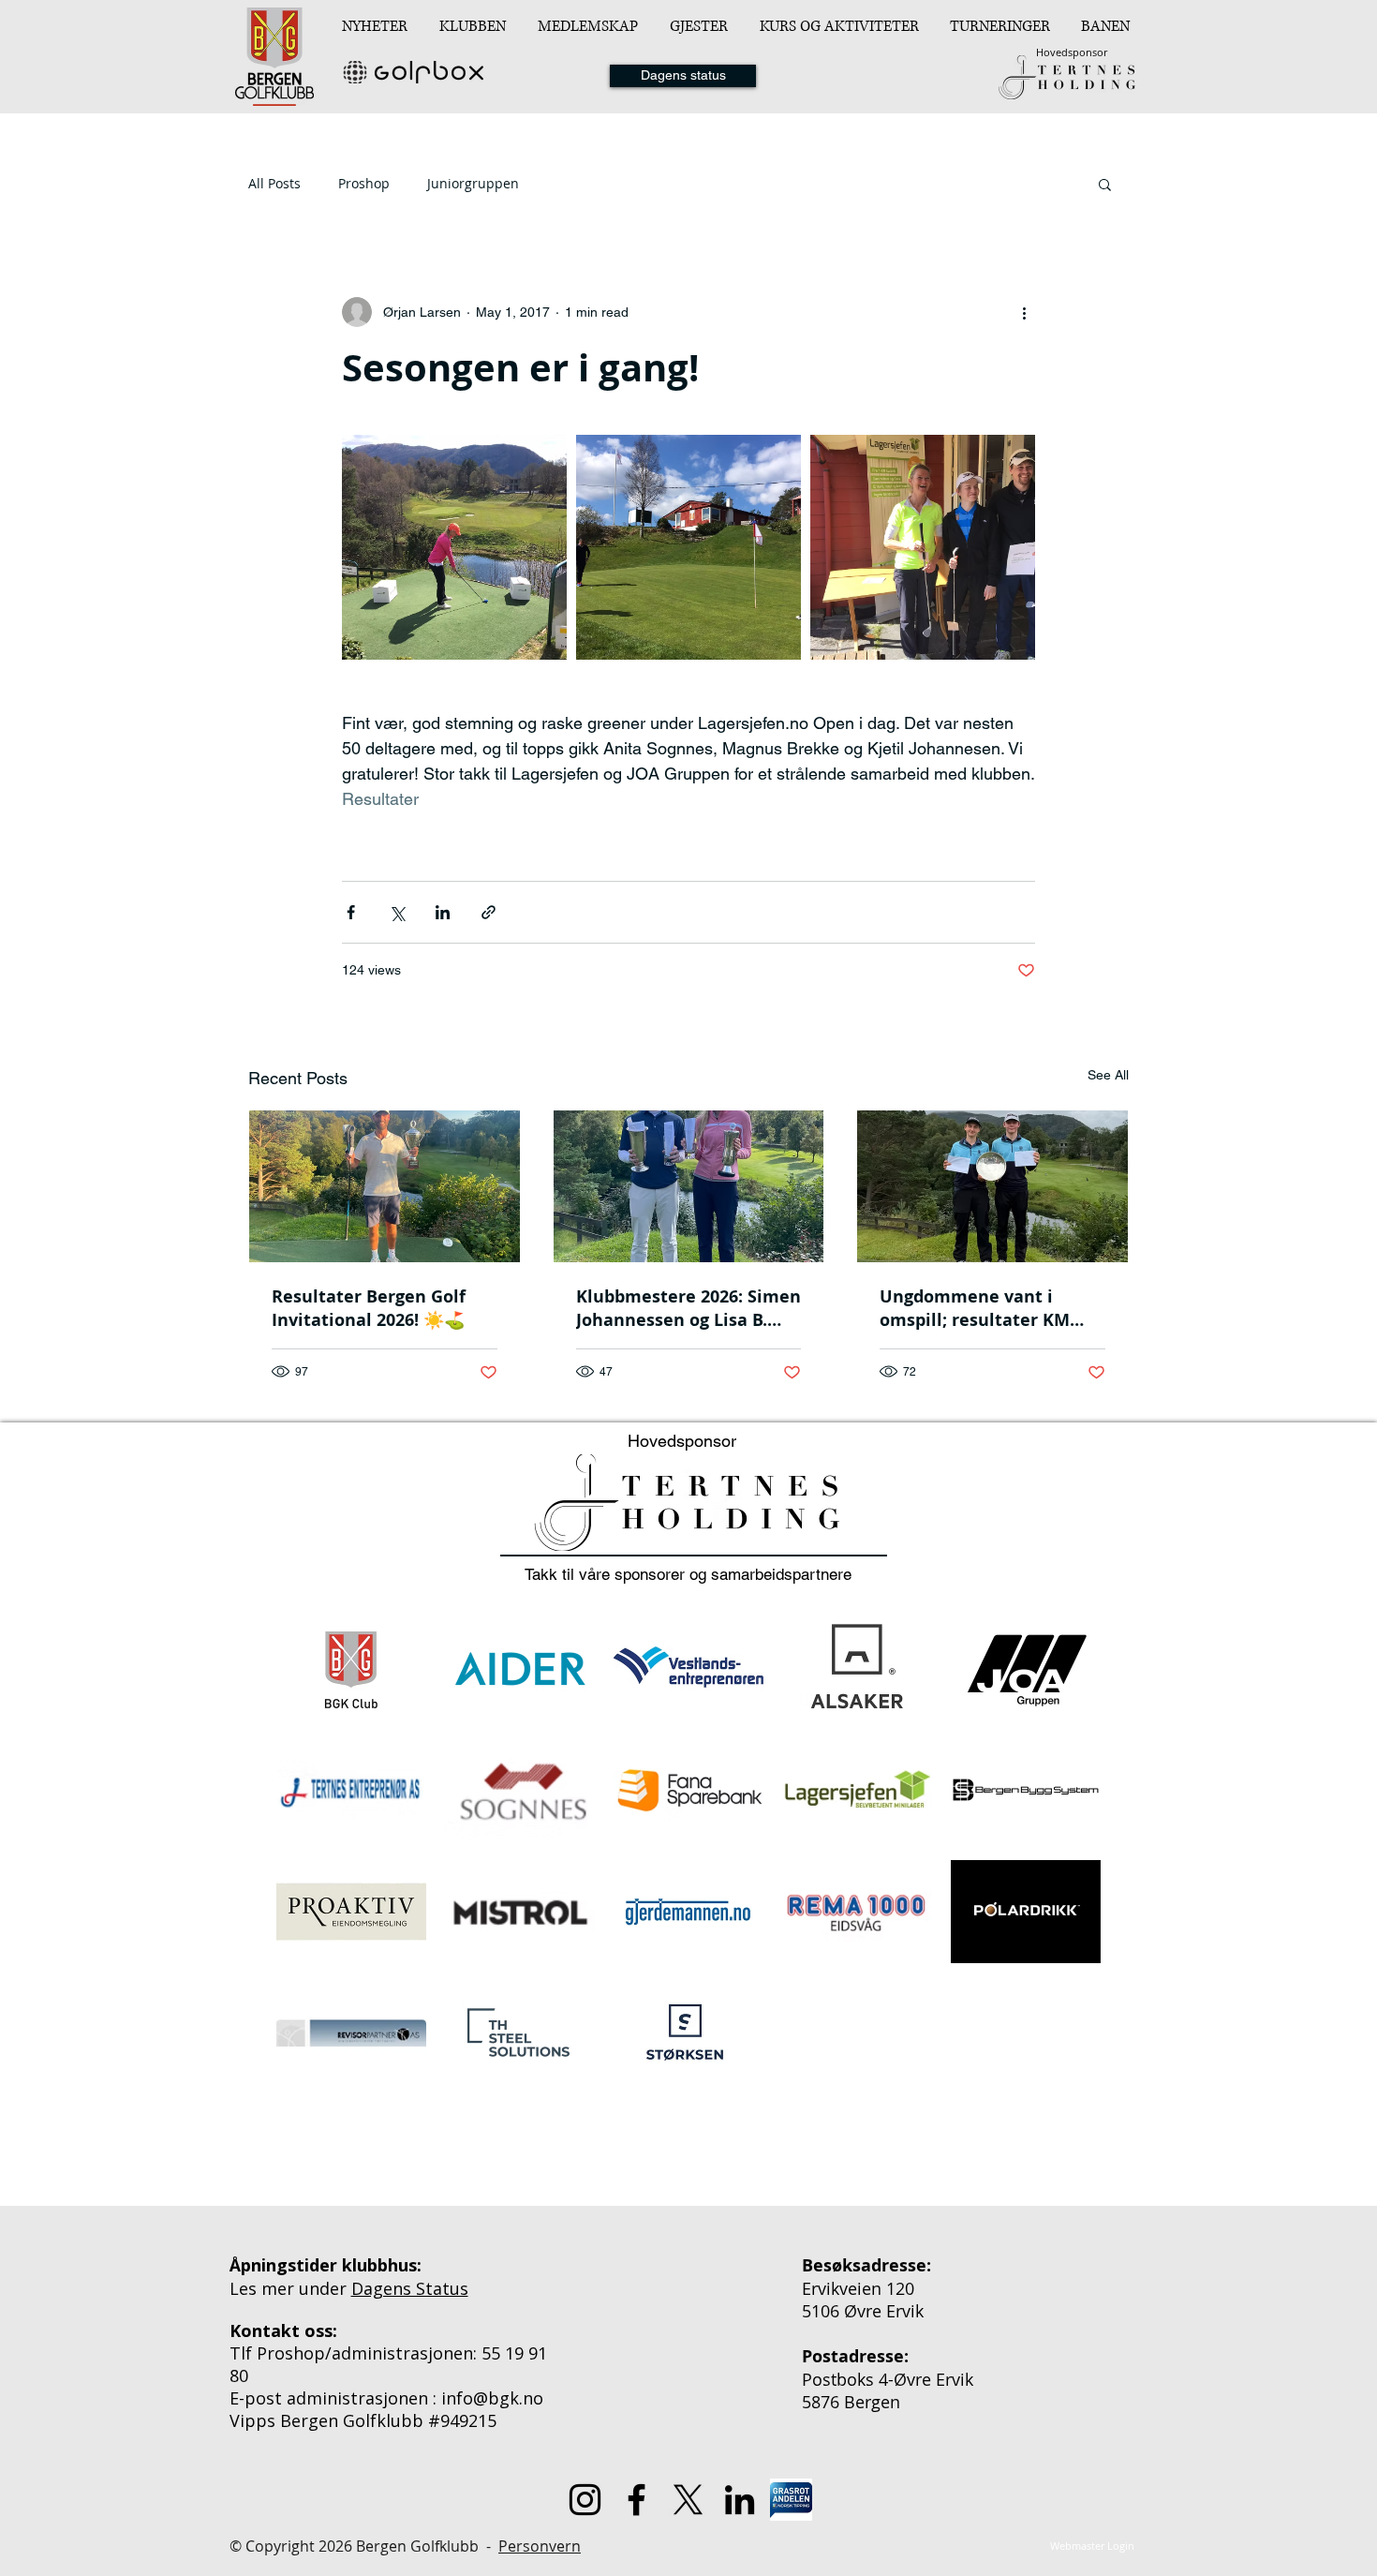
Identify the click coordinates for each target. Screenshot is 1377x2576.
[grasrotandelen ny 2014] (791, 2500)
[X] (688, 2500)
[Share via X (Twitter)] (397, 912)
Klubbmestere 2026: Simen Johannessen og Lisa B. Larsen (688, 1308)
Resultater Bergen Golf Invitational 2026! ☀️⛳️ (369, 1308)
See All (1108, 1075)
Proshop (364, 183)
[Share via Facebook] (351, 912)
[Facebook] (637, 2500)
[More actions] (1024, 312)
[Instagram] (585, 2500)
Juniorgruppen (473, 183)
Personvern (540, 2546)
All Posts (274, 183)
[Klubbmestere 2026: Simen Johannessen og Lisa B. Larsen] (689, 1186)
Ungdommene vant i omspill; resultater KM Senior (975, 1308)
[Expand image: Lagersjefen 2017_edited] (688, 547)
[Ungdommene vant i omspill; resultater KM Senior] (992, 1186)
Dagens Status (410, 2288)
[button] (474, 26)
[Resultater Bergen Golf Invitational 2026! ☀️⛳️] (385, 1186)
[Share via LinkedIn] (443, 912)
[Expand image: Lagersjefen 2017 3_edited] (923, 547)
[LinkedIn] (740, 2500)
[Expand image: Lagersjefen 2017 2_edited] (454, 547)
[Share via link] (489, 912)
